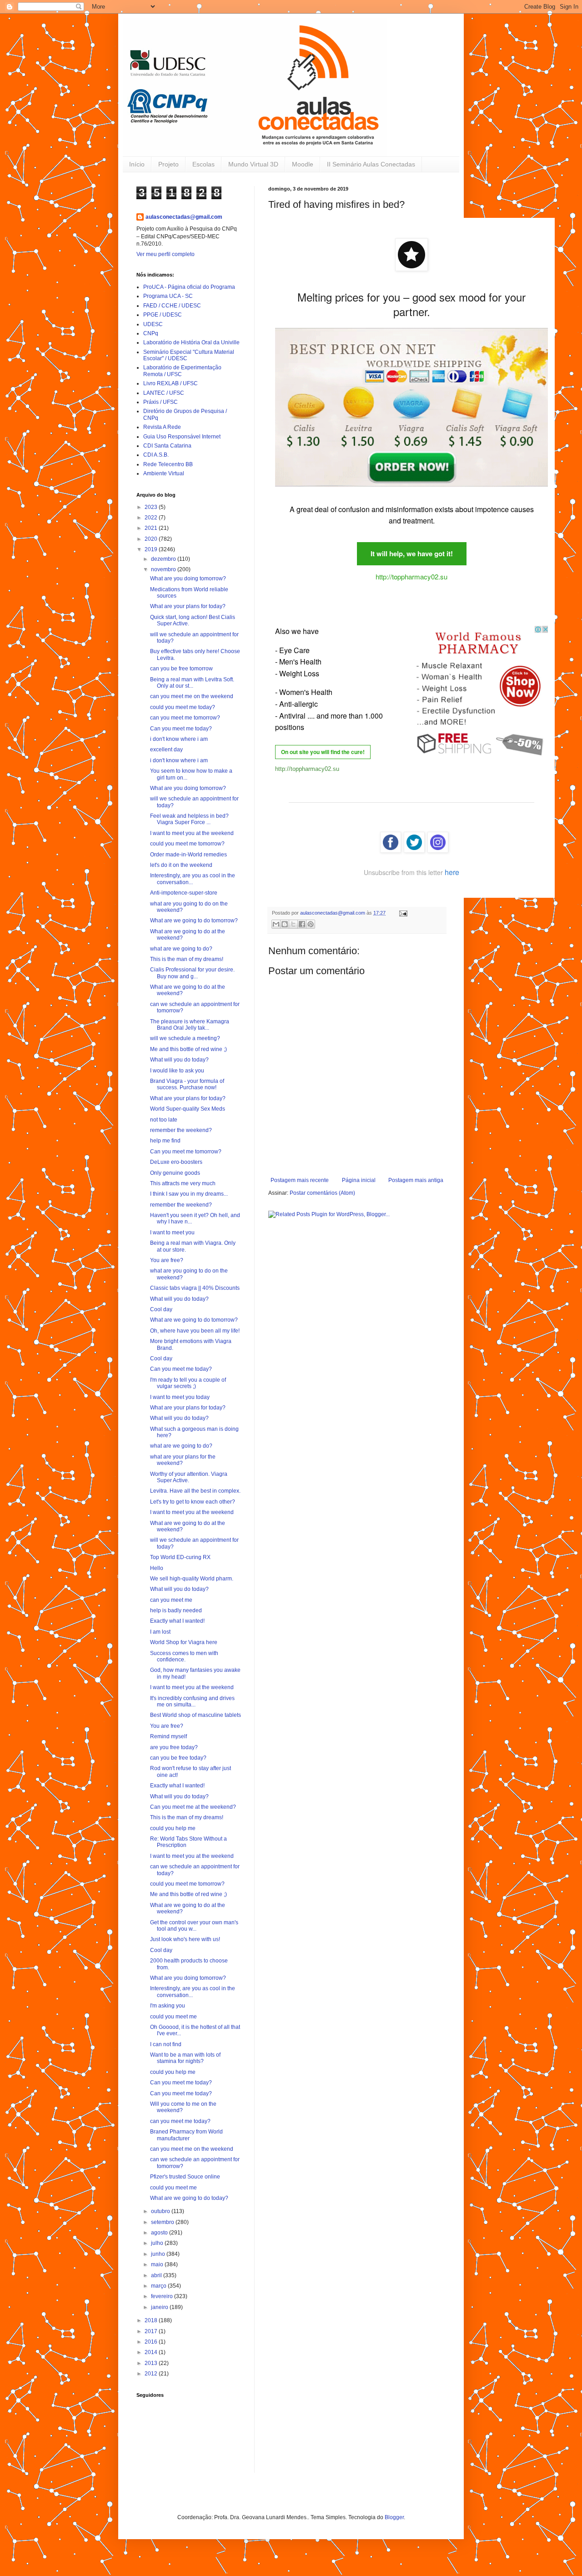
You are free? (167, 1260)
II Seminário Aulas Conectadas (371, 164)
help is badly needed (176, 1610)
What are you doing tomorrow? (188, 579)
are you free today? (174, 1747)
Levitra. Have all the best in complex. (195, 1491)
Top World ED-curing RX (180, 1557)
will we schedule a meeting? (185, 1038)
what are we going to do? (181, 949)
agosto (160, 2233)
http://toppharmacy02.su (411, 576)
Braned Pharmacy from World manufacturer (186, 2135)
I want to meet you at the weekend (192, 833)
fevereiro (163, 2296)
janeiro (160, 2307)
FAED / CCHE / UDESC (172, 306)
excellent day (166, 750)
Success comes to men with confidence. (184, 1656)
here (452, 872)
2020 (152, 539)
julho (158, 2243)
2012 (152, 2374)
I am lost (160, 1632)
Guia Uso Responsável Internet (182, 437)
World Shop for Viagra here (184, 1642)
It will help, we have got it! (412, 553)
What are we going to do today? (189, 2198)
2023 (152, 507)
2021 (152, 528)
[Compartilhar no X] (293, 924)
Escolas (203, 164)
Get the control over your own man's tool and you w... (194, 1926)
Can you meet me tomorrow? (186, 1152)
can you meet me (171, 1600)
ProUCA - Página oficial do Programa (189, 287)
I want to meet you (172, 1233)
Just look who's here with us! (185, 1939)
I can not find (166, 2044)
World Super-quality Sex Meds (188, 1109)
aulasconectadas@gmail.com (184, 217)
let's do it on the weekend (181, 865)
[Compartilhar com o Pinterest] (311, 924)
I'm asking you (168, 2006)
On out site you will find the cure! (323, 752)
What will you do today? (179, 1060)
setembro (163, 2222)
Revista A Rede (162, 427)
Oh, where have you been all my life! (195, 1331)
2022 (152, 518)
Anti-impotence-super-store (184, 893)
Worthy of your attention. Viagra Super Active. (189, 1477)
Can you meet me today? (181, 729)
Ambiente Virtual (164, 473)
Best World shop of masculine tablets (196, 1715)
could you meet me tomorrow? (187, 844)
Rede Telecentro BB (168, 464)
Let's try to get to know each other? (193, 1502)
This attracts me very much (183, 1183)
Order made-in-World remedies (188, 855)
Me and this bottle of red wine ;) (188, 1049)
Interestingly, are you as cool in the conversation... (193, 879)
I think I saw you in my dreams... (189, 1194)
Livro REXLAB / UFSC (171, 383)
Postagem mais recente (300, 1180)
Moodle (303, 164)
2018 (152, 2320)
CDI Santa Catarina (167, 446)
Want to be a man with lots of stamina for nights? (185, 2058)
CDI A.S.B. (156, 455)
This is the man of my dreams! (187, 959)
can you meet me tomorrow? (185, 718)
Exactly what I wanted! (177, 1621)
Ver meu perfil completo (166, 254)
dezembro (164, 559)
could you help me (173, 1828)
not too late (164, 1120)
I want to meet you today (180, 1397)
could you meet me (173, 2017)
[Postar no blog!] (285, 924)
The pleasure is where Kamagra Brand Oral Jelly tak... (190, 1025)
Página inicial (359, 1180)
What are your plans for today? (188, 606)
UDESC (153, 324)
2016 (152, 2342)
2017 (152, 2331)
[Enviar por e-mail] (276, 924)
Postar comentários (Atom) (322, 1193)
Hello (157, 1568)
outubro (161, 2211)
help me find (165, 1141)
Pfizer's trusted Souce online (185, 2177)
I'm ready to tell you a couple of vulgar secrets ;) (188, 1383)
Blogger (394, 2517)
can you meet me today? (180, 2121)
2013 (152, 2363)
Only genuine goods (175, 1173)
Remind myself (168, 1736)
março (159, 2286)
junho (159, 2254)
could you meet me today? (183, 707)
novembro (164, 569)
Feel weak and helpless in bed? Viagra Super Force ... (189, 819)
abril (157, 2275)
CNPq (151, 333)
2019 (152, 549)
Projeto (168, 164)
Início (137, 164)
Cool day (161, 1309)
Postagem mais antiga (416, 1180)
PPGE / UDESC (163, 315)
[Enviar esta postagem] (402, 913)
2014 (152, 2352)
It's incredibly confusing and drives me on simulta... (192, 1701)
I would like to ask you (177, 1071)
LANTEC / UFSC (164, 393)
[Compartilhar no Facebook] (302, 924)
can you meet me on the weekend (192, 696)
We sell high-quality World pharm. (192, 1579)
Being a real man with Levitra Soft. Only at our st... (192, 683)
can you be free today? (178, 1758)
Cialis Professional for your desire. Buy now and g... (192, 973)
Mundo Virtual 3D (253, 164)
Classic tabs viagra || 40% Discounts (195, 1288)
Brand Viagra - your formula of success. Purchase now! (187, 1084)
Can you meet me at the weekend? (193, 1807)
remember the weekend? (181, 1130)
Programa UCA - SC (168, 296)
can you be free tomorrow (181, 669)
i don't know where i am (179, 739)
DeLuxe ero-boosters (176, 1162)
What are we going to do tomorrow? (194, 921)
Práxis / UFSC (161, 402)
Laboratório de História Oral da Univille (191, 342)
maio (158, 2264)
